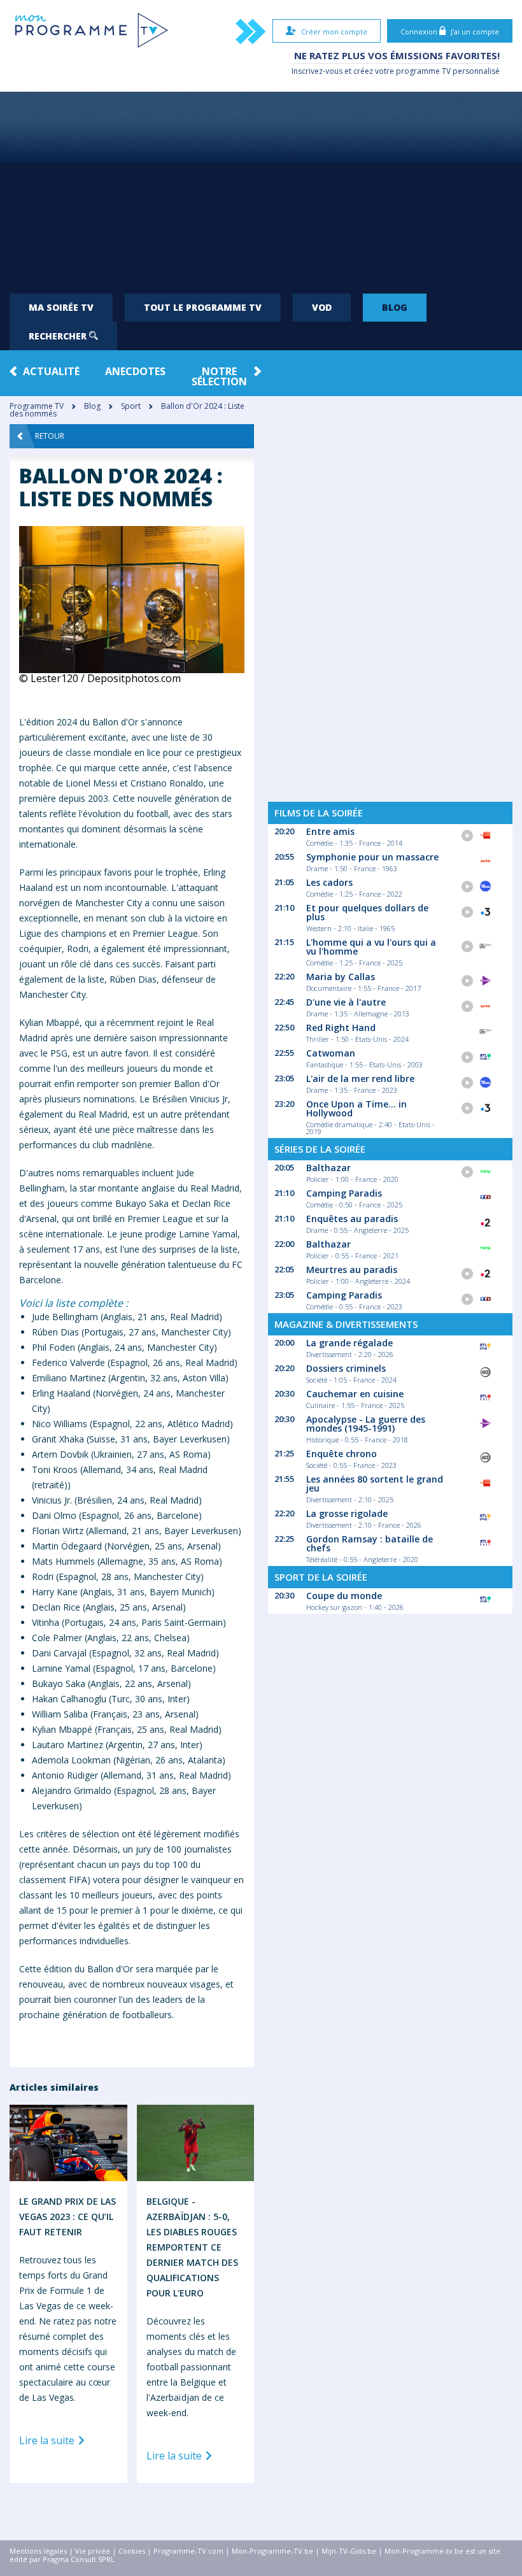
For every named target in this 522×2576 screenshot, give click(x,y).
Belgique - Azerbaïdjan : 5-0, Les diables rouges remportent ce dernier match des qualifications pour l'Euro (192, 2247)
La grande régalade (349, 1343)
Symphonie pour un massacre (372, 857)
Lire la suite (48, 2441)
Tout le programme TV (203, 307)
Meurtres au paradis (352, 1270)
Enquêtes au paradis (352, 1219)
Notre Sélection (219, 376)
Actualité (51, 371)
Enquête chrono (342, 1454)
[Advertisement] (261, 187)
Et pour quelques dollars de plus (367, 912)
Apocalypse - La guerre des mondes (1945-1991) (366, 1424)
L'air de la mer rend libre (360, 1078)
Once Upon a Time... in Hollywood (356, 1108)
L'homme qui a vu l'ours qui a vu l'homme (371, 947)
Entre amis (330, 831)
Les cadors (329, 882)
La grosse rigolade (347, 1513)
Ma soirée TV (61, 307)
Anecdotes (135, 371)
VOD (322, 307)
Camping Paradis (344, 1193)
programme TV (423, 71)
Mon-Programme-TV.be (272, 2551)
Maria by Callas (341, 977)
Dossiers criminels (346, 1368)
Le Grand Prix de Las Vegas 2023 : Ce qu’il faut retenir (67, 2217)
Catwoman (331, 1053)
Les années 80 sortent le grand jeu (375, 1484)
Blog (395, 307)
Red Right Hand (341, 1028)
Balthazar (328, 1168)
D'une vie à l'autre (346, 1002)
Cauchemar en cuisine (355, 1394)
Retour (50, 436)
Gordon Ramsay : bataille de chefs (370, 1543)
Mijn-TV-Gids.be (349, 2551)
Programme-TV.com (188, 2551)
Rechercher (59, 336)
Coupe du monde (344, 1596)
